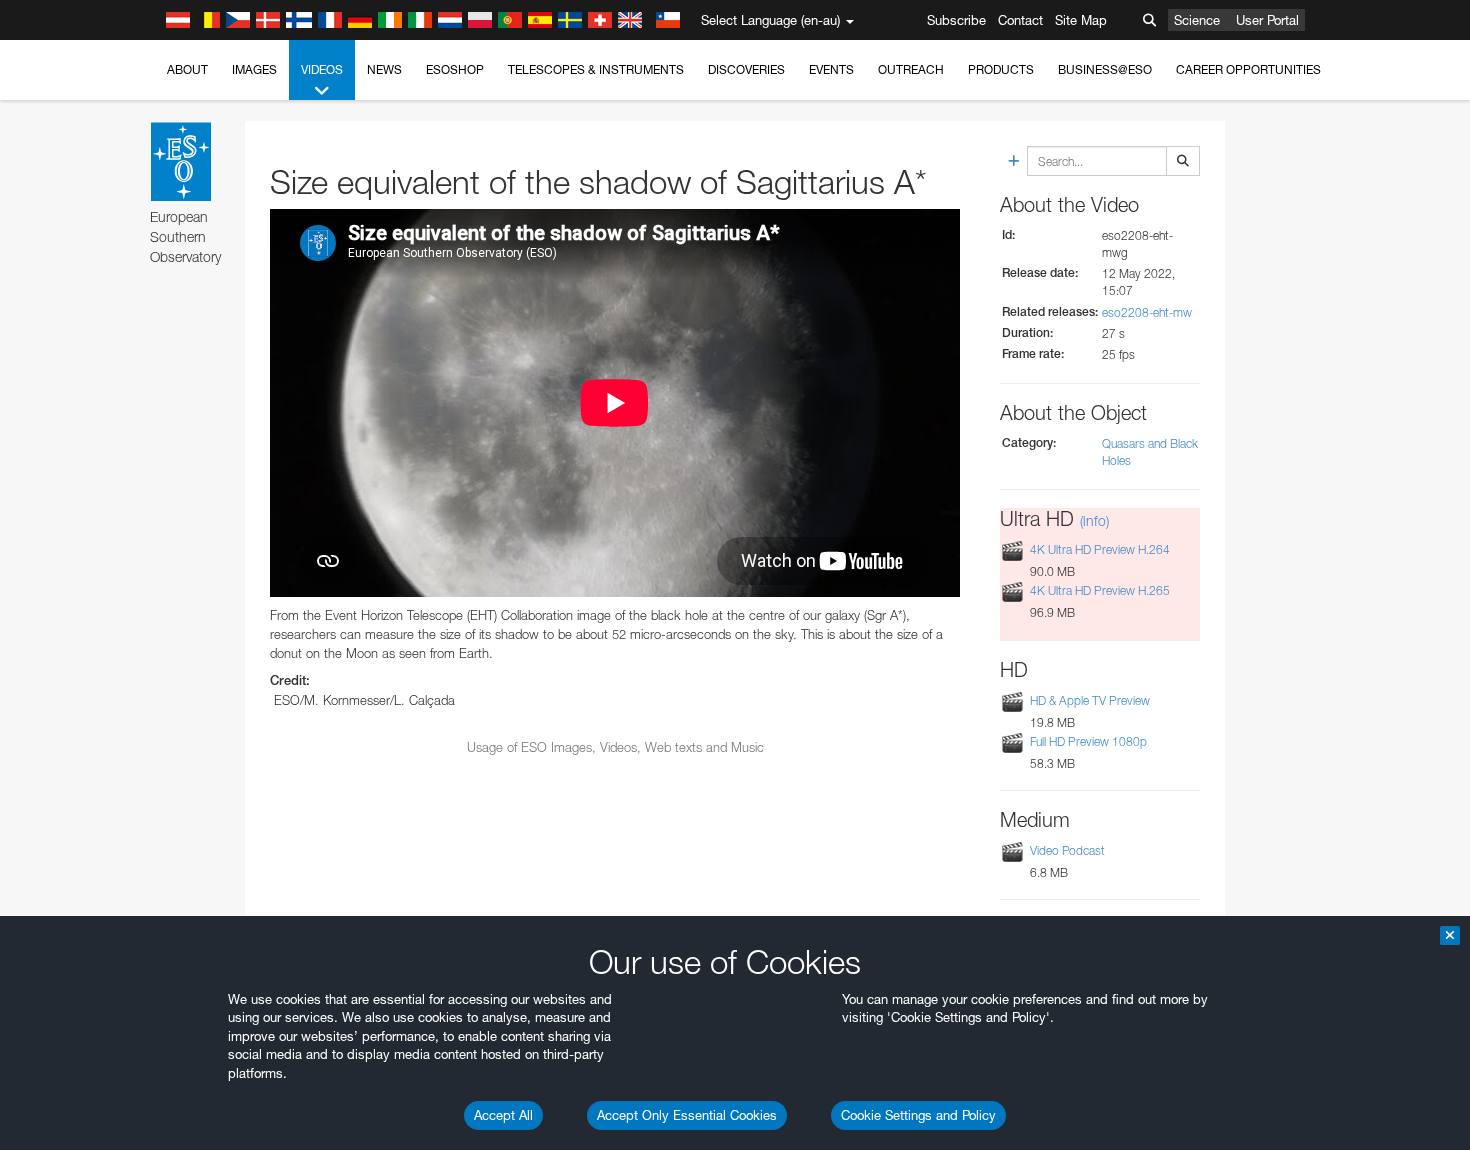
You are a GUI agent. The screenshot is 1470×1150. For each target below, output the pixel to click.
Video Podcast (1067, 850)
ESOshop (455, 69)
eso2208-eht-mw (1147, 312)
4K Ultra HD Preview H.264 (1100, 549)
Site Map (1081, 20)
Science (1197, 20)
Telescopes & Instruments (596, 69)
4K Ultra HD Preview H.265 (1100, 591)
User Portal (1267, 20)
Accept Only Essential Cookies (687, 1115)
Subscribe (956, 20)
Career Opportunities (1248, 69)
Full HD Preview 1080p (1088, 741)
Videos (322, 69)
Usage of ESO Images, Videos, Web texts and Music (615, 747)
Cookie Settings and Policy (918, 1115)
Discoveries (746, 69)
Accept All (503, 1115)
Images (254, 69)
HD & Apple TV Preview (1090, 700)
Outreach (911, 69)
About (187, 69)
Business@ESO (1105, 69)
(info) (1094, 520)
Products (1001, 69)
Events (831, 69)
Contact (1020, 20)
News (384, 69)
